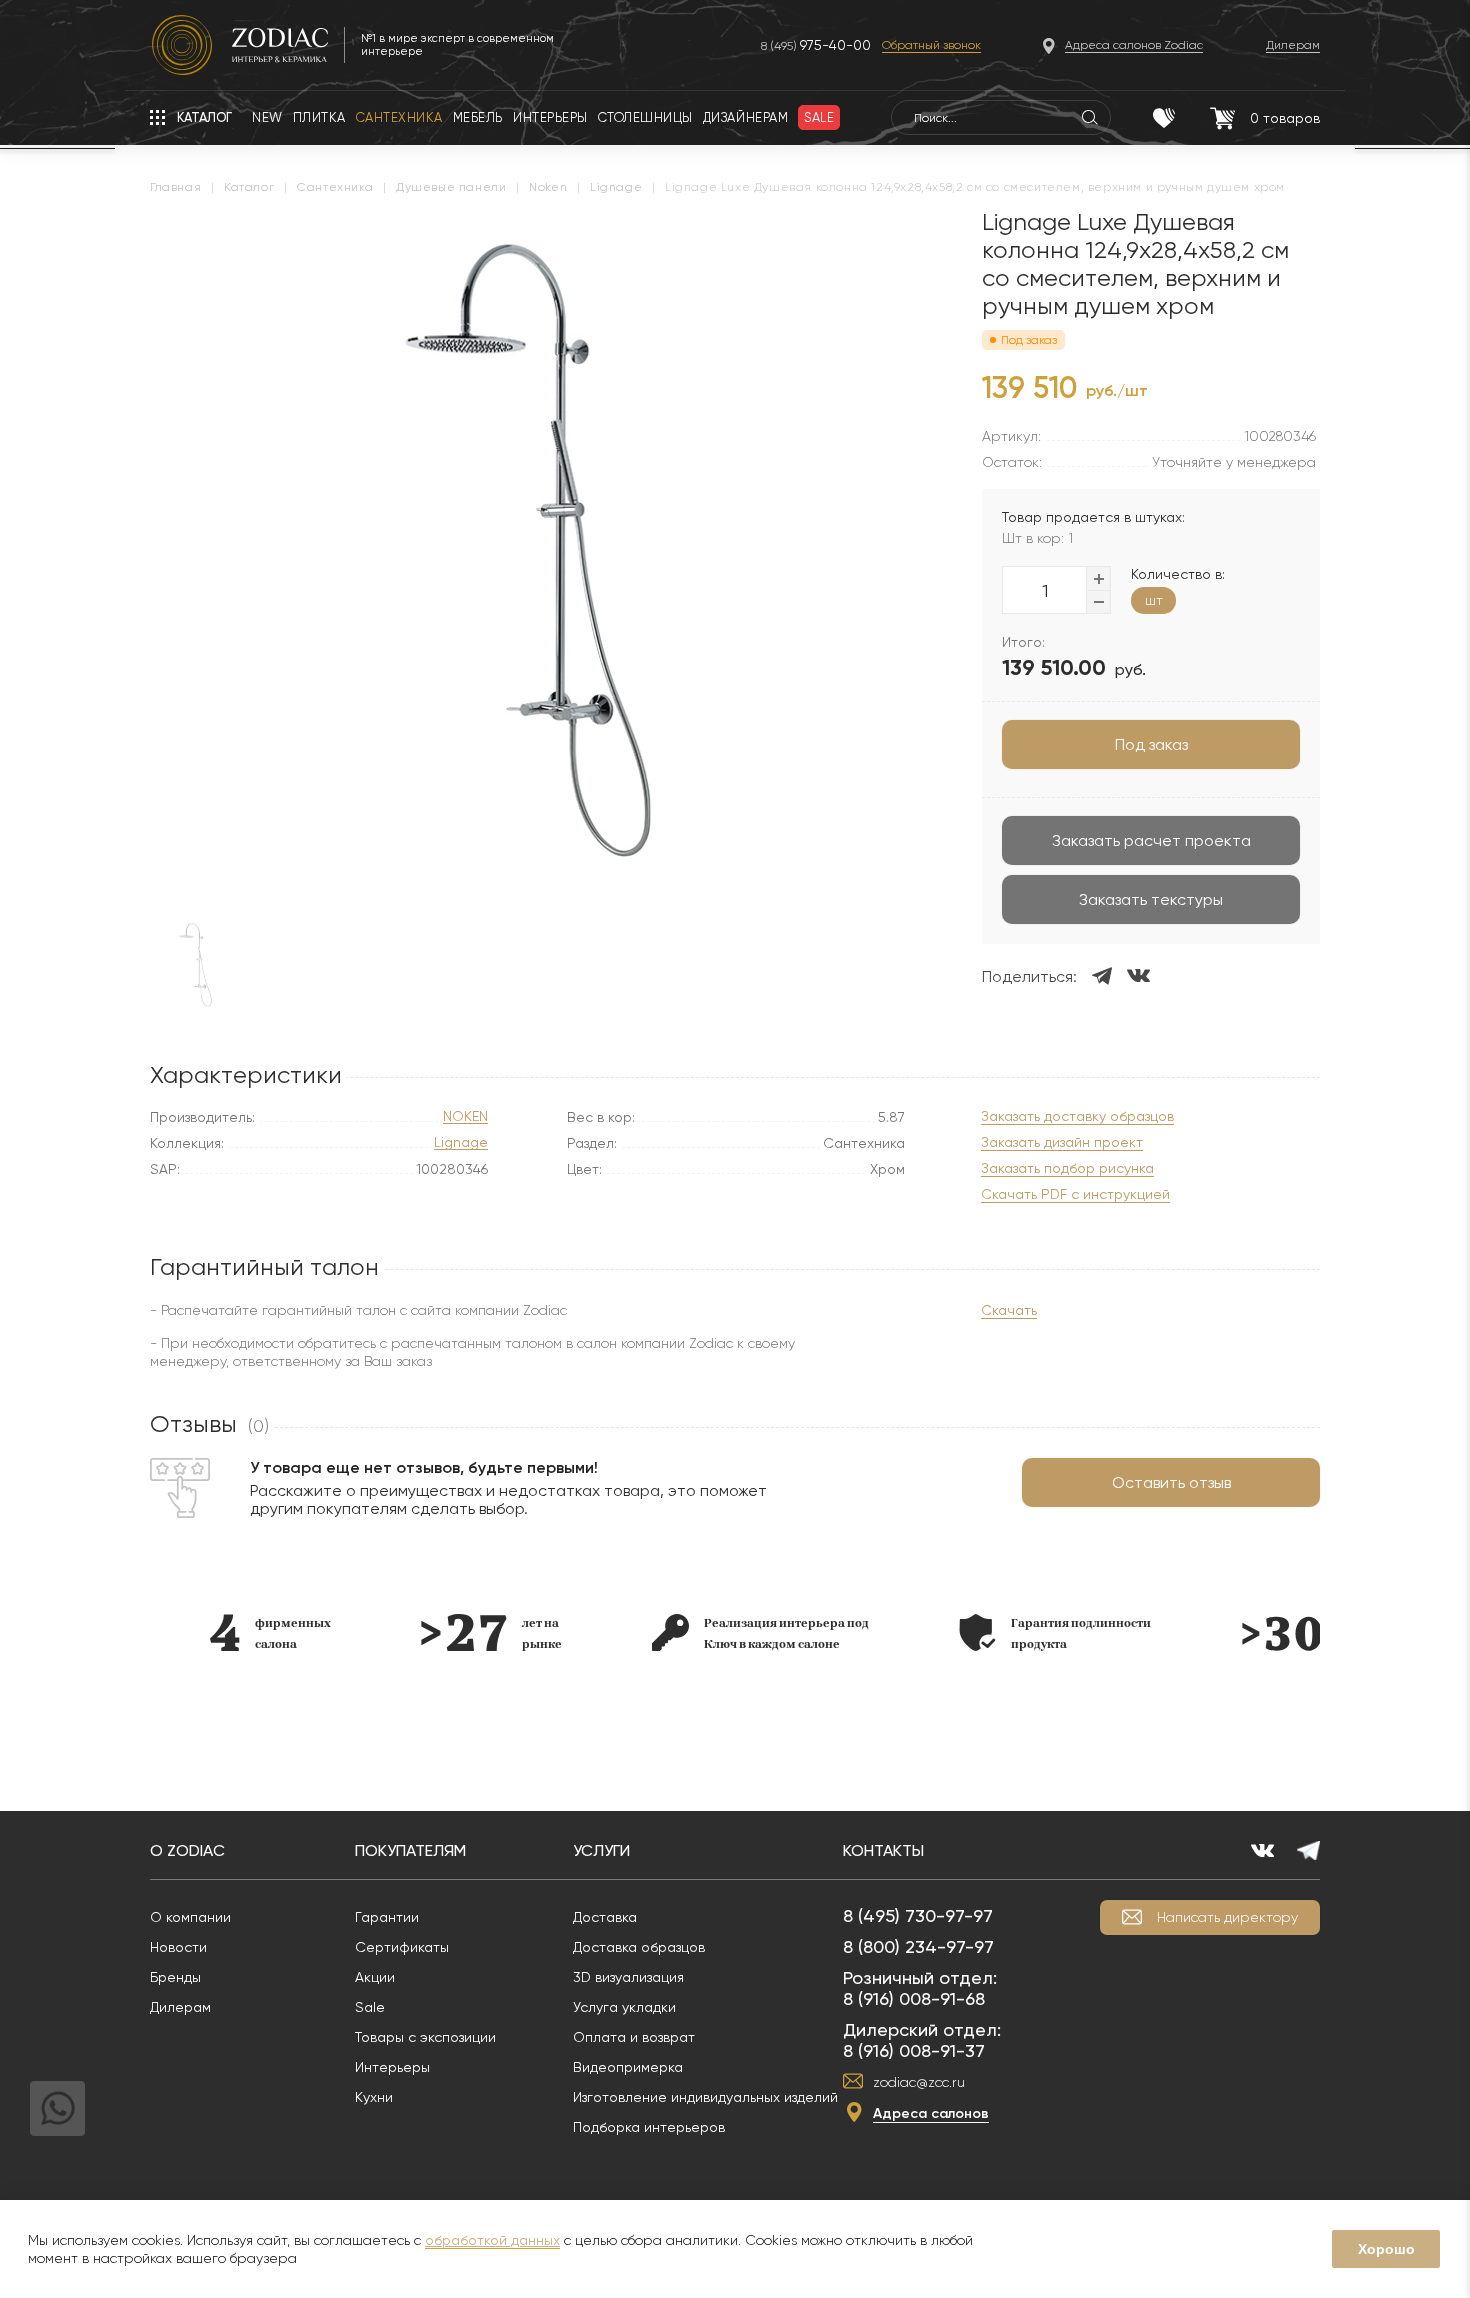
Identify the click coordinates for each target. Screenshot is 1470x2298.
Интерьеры (392, 2067)
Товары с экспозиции (425, 2037)
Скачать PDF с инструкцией (1075, 1194)
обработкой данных (492, 2240)
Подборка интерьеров (649, 2127)
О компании (190, 1917)
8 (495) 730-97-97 (918, 1915)
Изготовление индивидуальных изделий (705, 2097)
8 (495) (816, 45)
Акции (375, 1977)
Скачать (1009, 1310)
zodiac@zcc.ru (919, 2082)
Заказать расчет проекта (1151, 840)
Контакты (883, 1850)
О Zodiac (187, 1850)
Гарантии (387, 1917)
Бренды (175, 1977)
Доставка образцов (639, 1947)
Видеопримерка (628, 2067)
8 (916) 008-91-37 (914, 2050)
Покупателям (410, 1850)
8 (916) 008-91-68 (914, 1998)
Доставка (605, 1917)
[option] (270, 1632)
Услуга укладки (624, 2007)
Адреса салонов (931, 2113)
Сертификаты (402, 1947)
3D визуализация (628, 1977)
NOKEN (465, 1116)
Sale (370, 2007)
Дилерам (180, 2007)
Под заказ (1151, 744)
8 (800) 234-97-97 (918, 1946)
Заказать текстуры (1151, 899)
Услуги (601, 1850)
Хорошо (1386, 2249)
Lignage (461, 1142)
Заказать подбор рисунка (1067, 1168)
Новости (178, 1947)
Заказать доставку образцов (1077, 1116)
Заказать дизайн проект (1062, 1142)
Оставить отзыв (1171, 1482)
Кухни (374, 2097)
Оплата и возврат (634, 2037)
